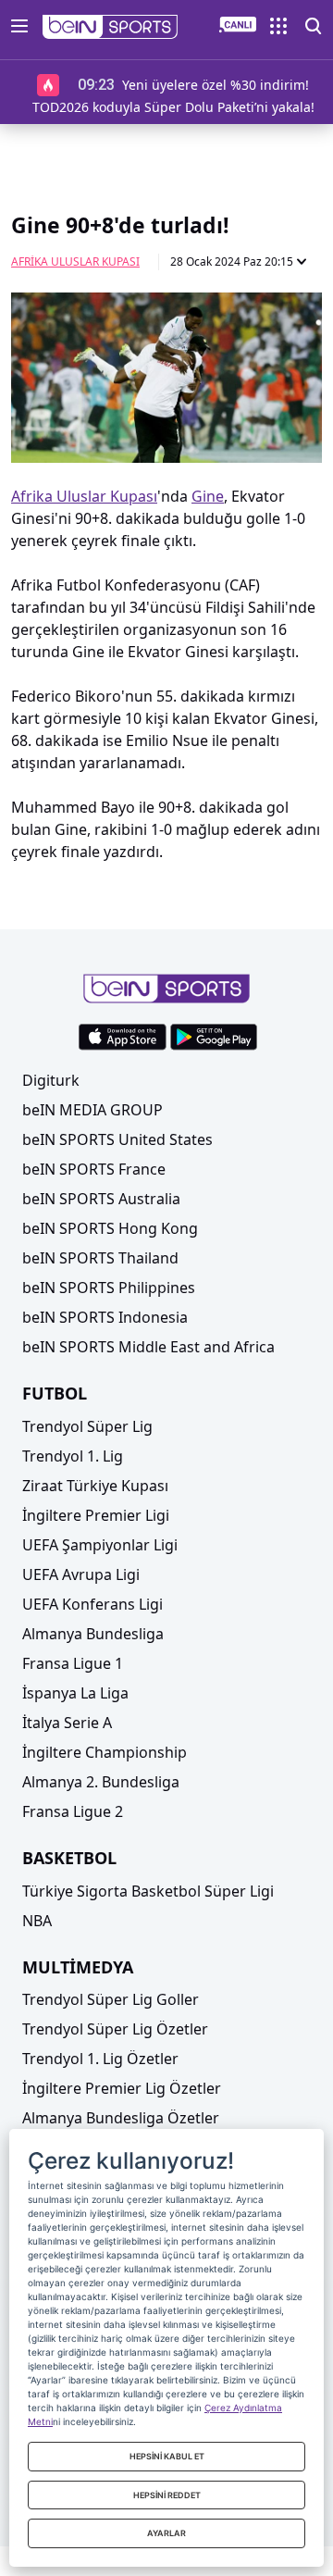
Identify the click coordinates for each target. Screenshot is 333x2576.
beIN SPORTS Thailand (100, 1258)
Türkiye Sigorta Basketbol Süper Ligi (148, 1891)
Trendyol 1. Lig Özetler (100, 2059)
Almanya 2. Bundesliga (101, 1782)
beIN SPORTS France (94, 1169)
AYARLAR (166, 2533)
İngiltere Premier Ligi (96, 1515)
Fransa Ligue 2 (73, 1811)
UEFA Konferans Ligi (92, 1604)
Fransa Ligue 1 (73, 1663)
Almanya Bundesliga (93, 1634)
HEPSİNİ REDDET (167, 2495)
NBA (37, 1921)
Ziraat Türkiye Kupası (95, 1486)
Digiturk (51, 1080)
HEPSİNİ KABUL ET (167, 2456)
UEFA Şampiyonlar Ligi (100, 1545)
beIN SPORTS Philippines (109, 1288)
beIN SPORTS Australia (101, 1199)
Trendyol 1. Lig (73, 1456)
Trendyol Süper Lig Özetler (115, 2029)
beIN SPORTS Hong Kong (110, 1228)
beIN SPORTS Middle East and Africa (148, 1347)
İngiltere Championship (105, 1752)
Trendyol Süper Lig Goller (111, 1999)
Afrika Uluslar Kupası (75, 261)
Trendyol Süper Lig (87, 1426)
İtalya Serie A (67, 1723)
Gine (208, 496)
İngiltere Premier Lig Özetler (122, 2088)
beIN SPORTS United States (117, 1139)
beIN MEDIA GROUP (92, 1110)
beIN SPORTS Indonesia (105, 1317)
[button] (111, 27)
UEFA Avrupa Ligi (81, 1574)
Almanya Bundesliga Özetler (121, 2118)
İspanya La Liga (75, 1693)
